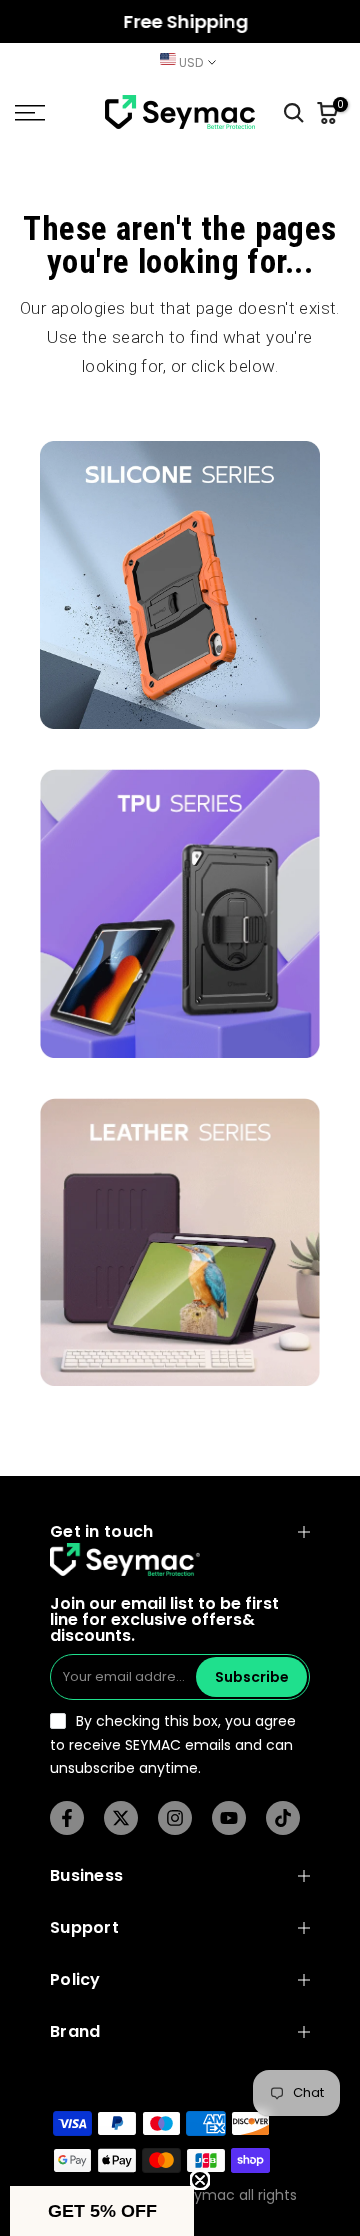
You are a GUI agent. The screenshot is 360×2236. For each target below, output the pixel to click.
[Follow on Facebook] (67, 1818)
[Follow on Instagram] (175, 1818)
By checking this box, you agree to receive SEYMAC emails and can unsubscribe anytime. (173, 1745)
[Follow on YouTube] (229, 1818)
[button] (102, 2211)
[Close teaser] (200, 2180)
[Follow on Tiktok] (283, 1818)
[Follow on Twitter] (121, 1818)
